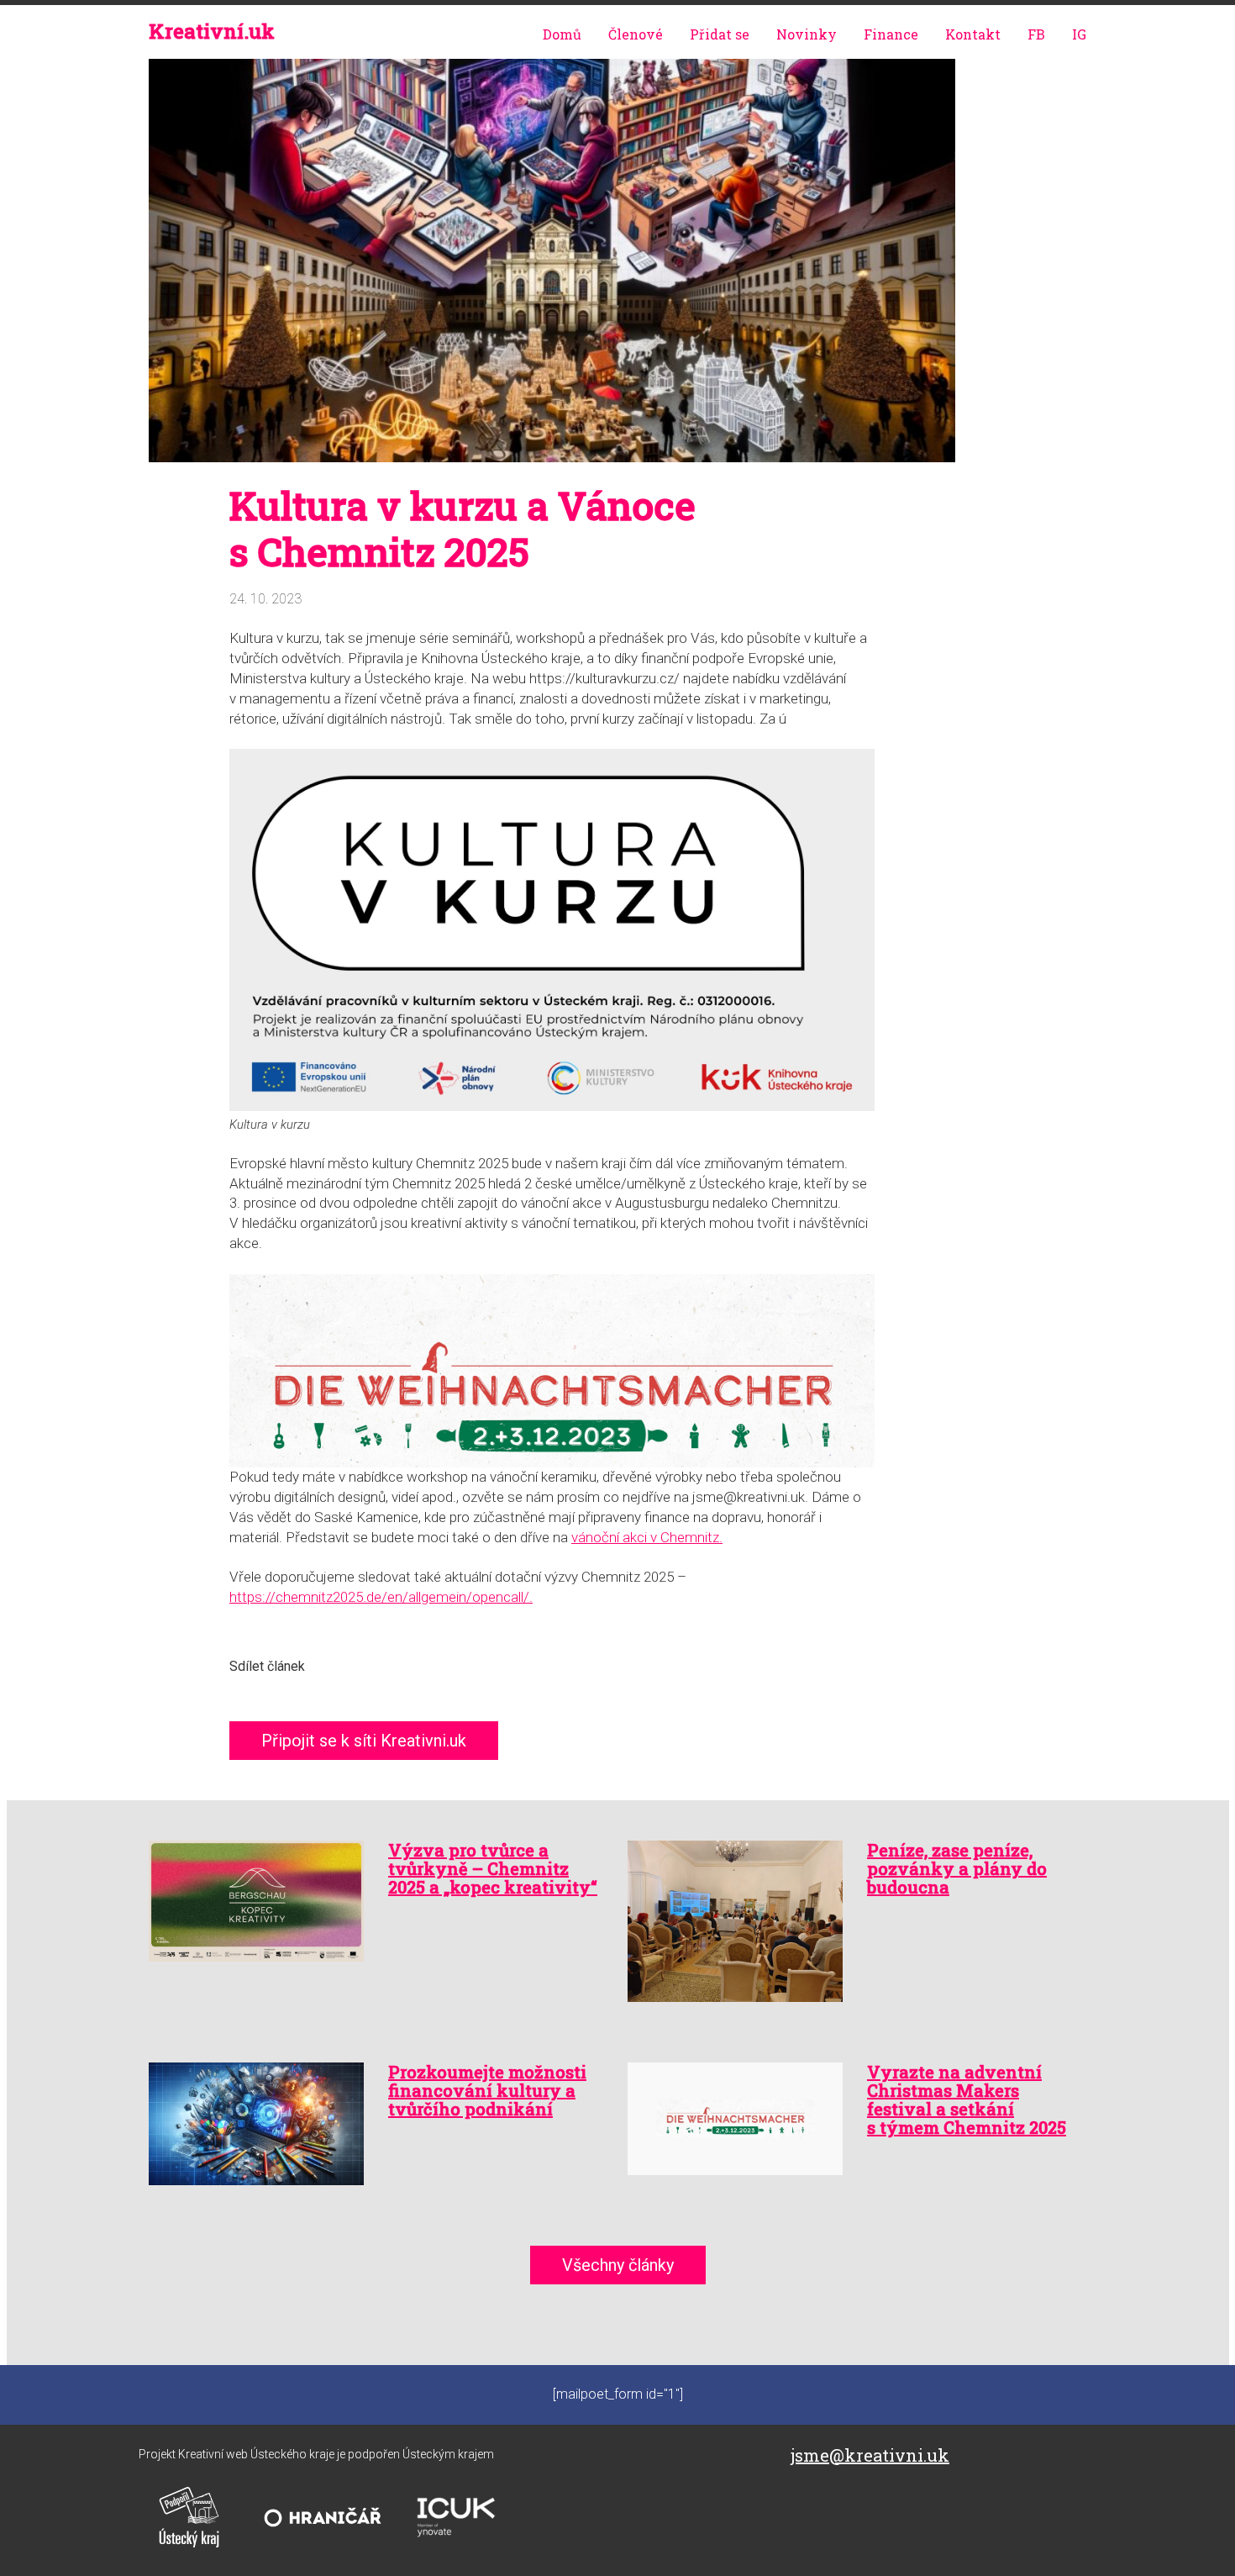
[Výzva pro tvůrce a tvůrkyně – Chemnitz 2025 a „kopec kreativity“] (258, 1901)
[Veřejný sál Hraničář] (323, 2517)
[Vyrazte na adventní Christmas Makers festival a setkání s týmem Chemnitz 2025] (737, 2119)
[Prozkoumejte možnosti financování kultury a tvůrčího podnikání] (258, 2124)
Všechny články (618, 2265)
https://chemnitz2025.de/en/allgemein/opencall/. (381, 1597)
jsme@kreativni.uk (870, 2455)
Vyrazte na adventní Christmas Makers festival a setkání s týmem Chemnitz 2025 (967, 2099)
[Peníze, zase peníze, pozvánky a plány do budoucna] (737, 1921)
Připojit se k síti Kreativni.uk (364, 1741)
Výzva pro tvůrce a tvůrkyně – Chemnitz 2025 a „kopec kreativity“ (493, 1868)
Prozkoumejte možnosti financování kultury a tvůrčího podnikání (487, 2090)
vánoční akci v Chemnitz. (647, 1537)
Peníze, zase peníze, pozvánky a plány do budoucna (957, 1868)
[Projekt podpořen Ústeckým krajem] (189, 2517)
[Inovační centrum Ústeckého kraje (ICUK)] (456, 2517)
